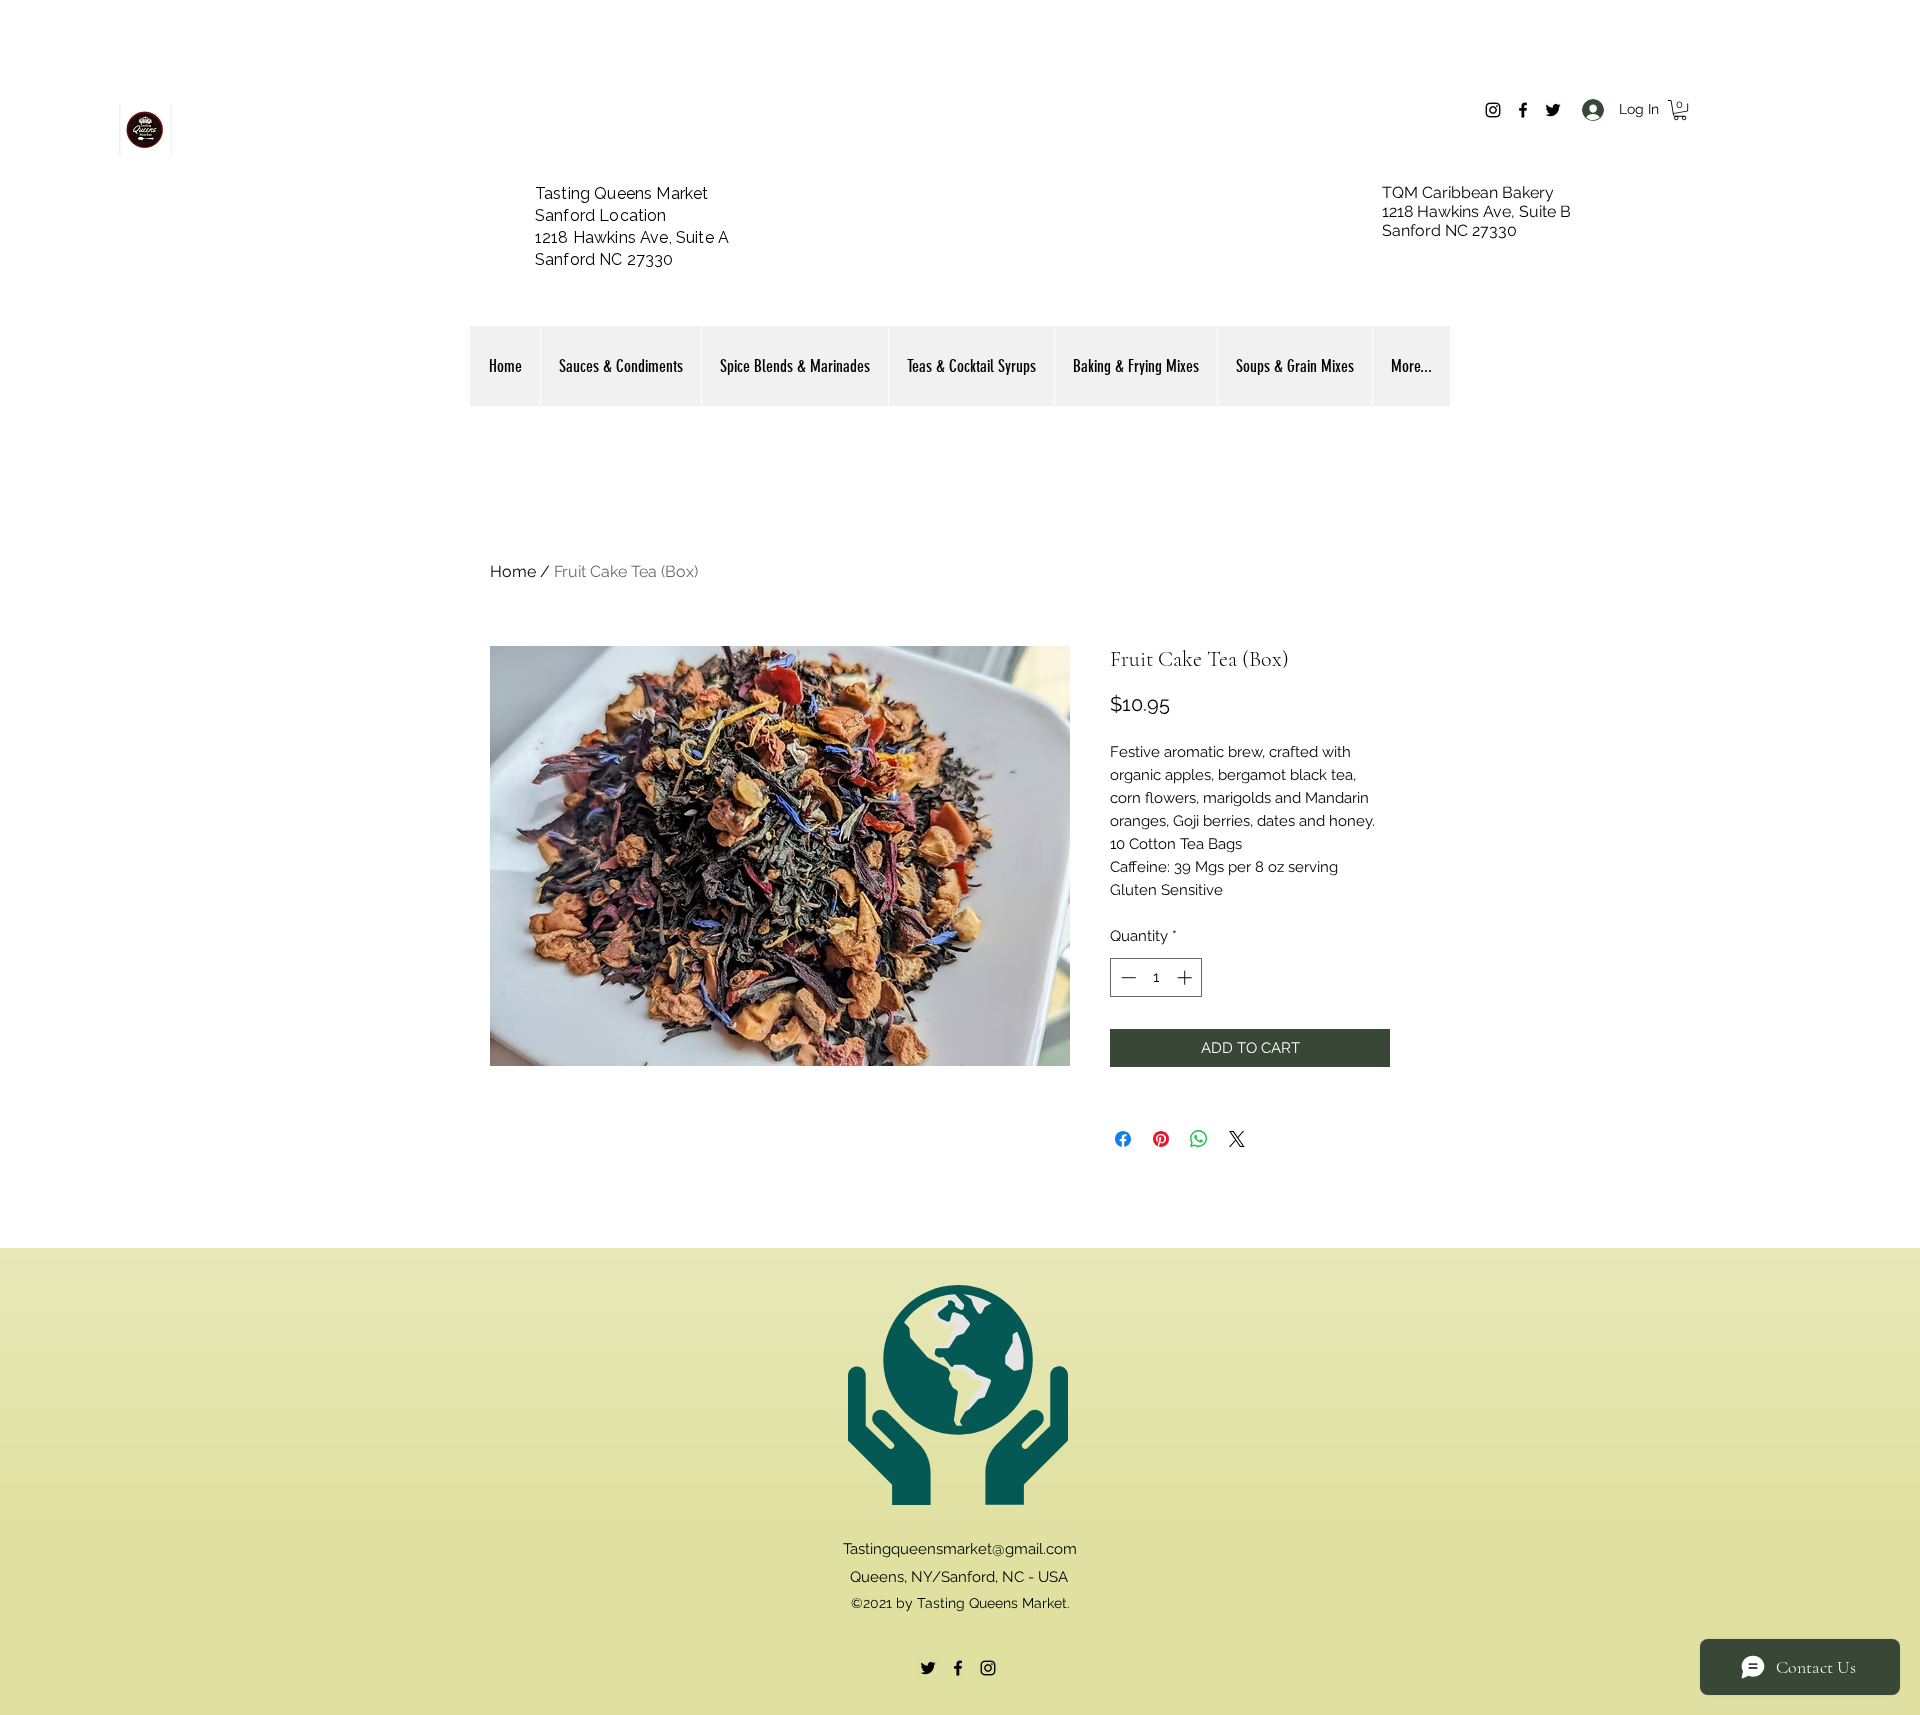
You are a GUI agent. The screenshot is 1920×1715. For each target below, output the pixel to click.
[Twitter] (1553, 110)
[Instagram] (1493, 110)
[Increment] (1186, 977)
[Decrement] (1126, 977)
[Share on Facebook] (1123, 1139)
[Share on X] (1237, 1139)
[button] (1680, 110)
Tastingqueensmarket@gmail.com (960, 1549)
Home (513, 571)
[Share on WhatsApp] (1199, 1139)
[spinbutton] (1156, 977)
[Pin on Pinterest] (1161, 1139)
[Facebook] (1523, 110)
